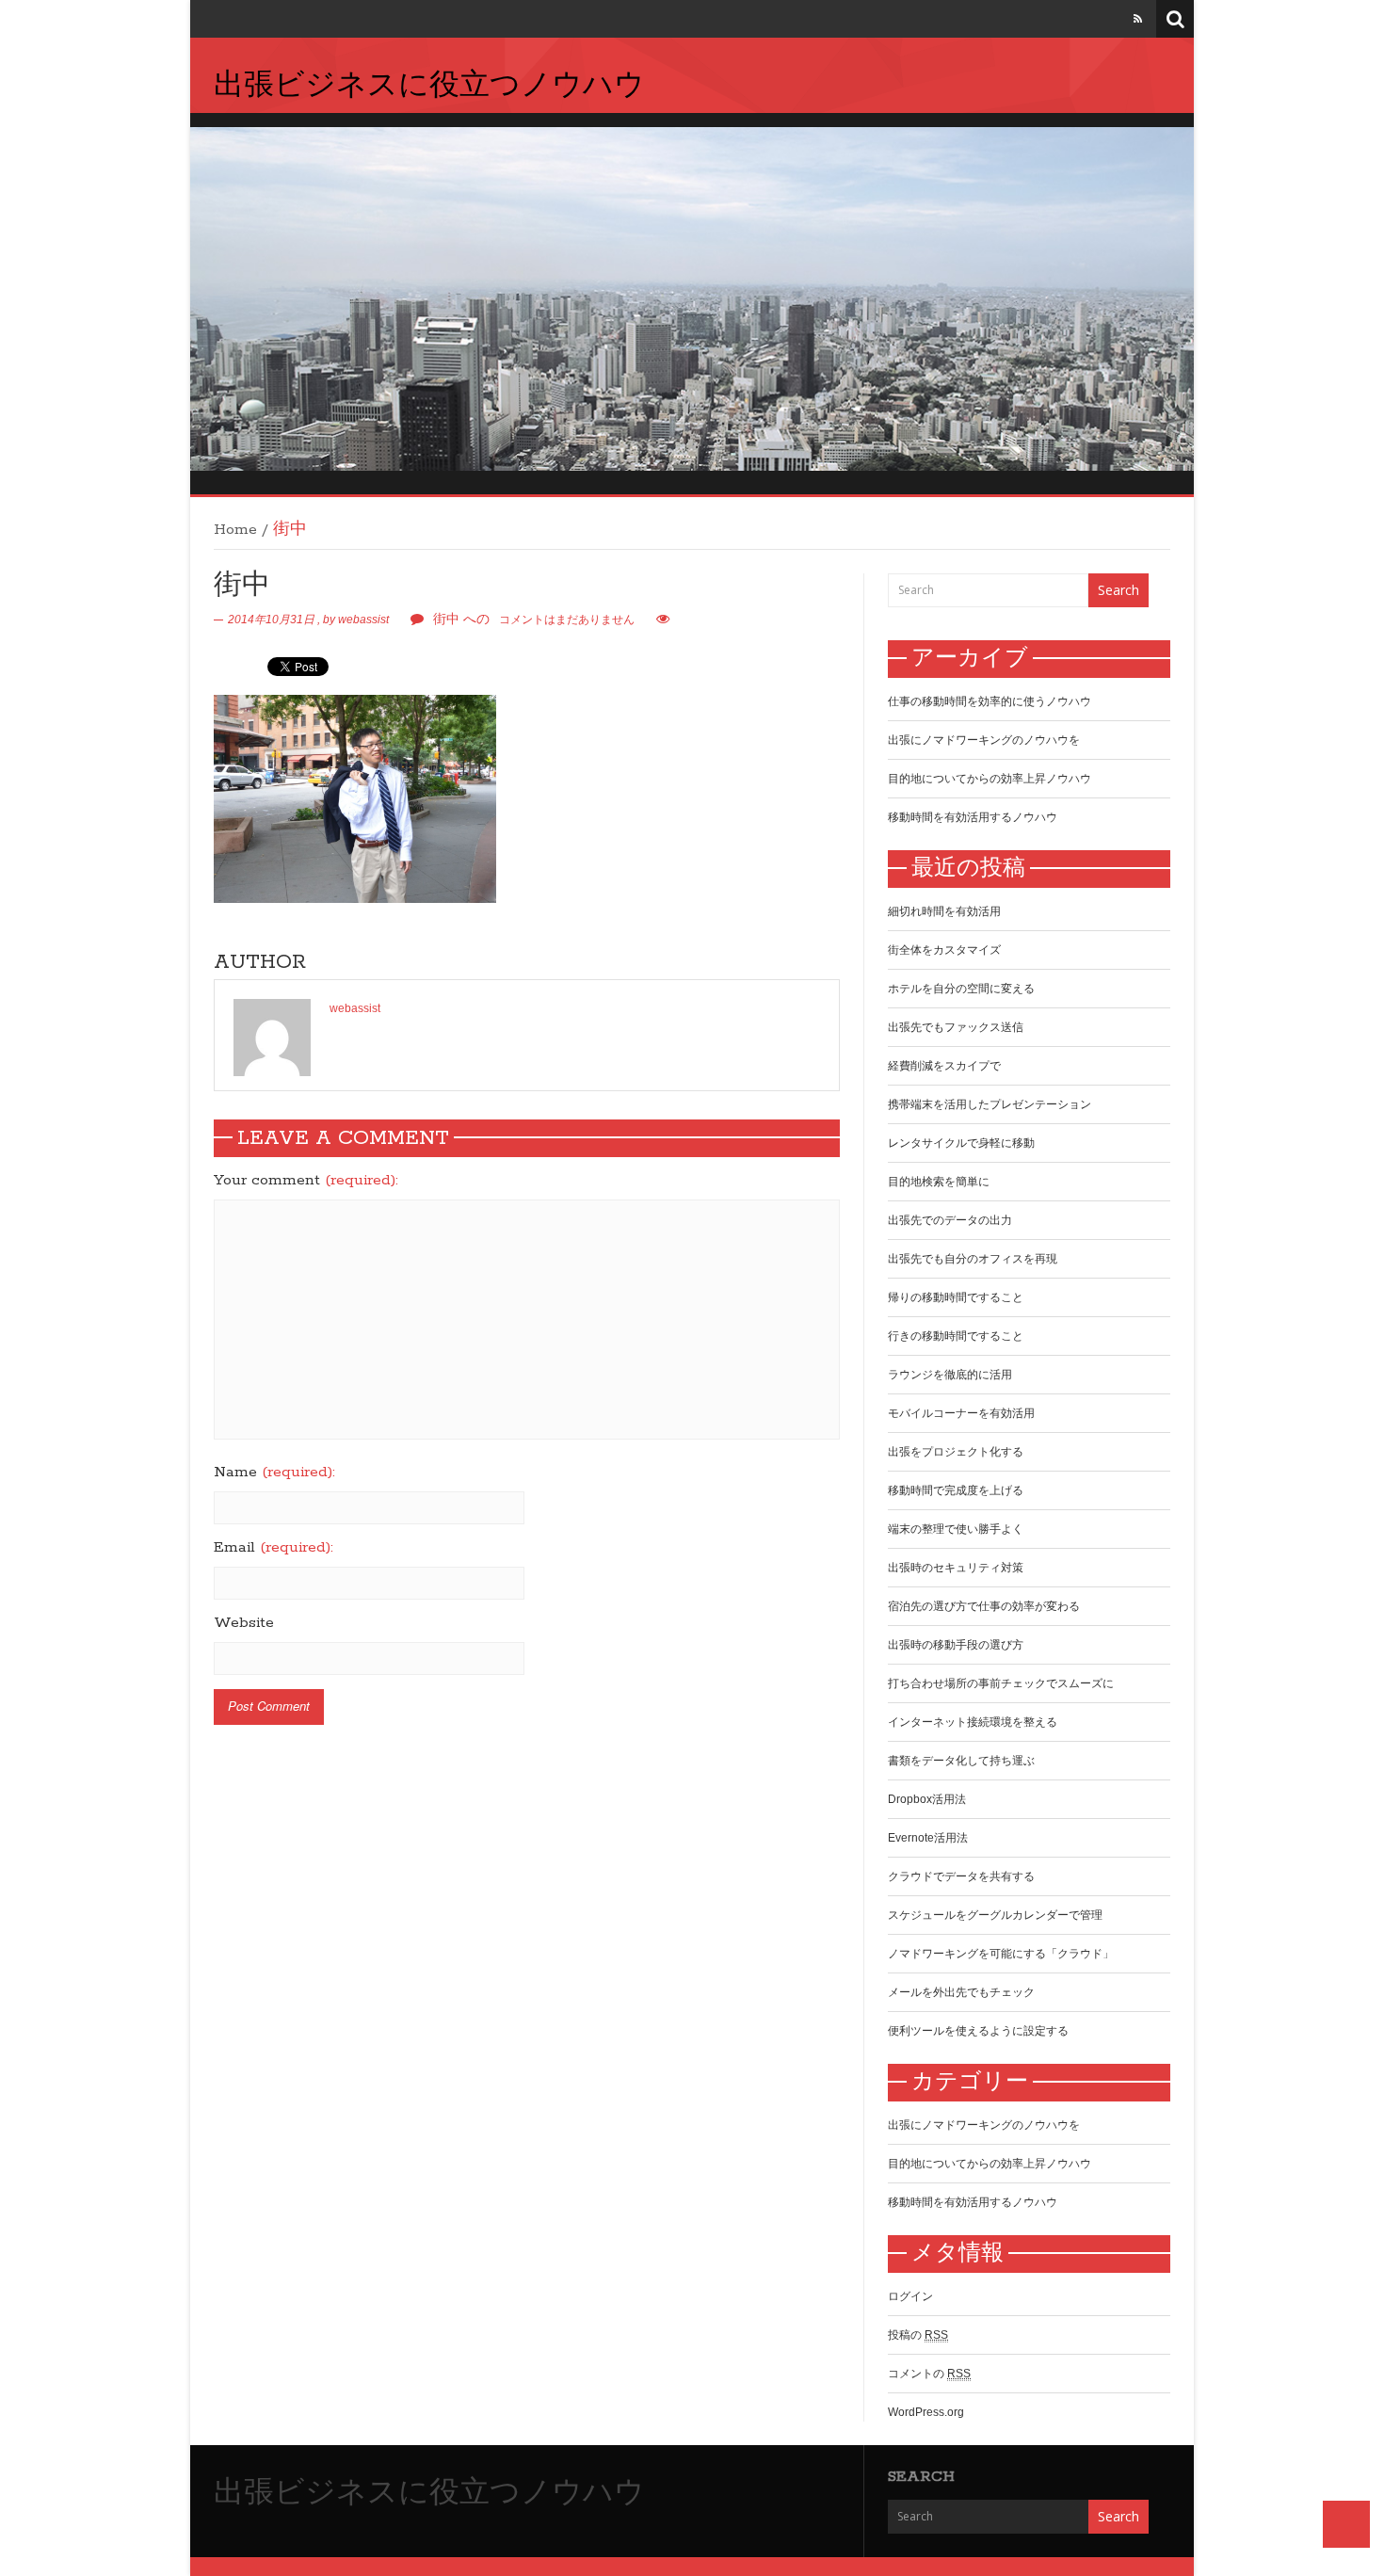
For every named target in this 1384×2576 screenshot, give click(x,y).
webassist (363, 620)
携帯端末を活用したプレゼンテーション (990, 1104)
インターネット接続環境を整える (973, 1722)
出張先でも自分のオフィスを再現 (973, 1259)
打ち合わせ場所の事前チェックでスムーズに (1001, 1683)
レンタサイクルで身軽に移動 (961, 1143)
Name (274, 1473)
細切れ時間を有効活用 (944, 911)
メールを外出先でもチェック (961, 1992)
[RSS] (1138, 19)
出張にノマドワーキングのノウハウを (984, 740)
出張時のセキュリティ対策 (956, 1568)
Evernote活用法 (928, 1838)
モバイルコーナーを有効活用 (961, 1413)
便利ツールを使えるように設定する (978, 2031)
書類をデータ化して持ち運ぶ (961, 1761)
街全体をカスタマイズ (944, 950)
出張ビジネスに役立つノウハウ (429, 87)
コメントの (929, 2374)
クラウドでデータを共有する (961, 1876)
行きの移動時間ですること (956, 1336)
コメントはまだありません (534, 620)
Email (274, 1548)
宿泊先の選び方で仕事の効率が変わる (984, 1606)
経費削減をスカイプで (944, 1066)
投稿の (918, 2335)
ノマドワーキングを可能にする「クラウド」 (1001, 1954)
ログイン (910, 2296)
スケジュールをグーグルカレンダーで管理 (995, 1915)
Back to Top (1346, 2524)
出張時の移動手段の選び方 (956, 1645)
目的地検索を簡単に (939, 1182)
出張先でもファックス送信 (956, 1027)
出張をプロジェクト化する (956, 1452)
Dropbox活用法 (927, 1799)
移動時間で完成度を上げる (956, 1490)
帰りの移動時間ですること (956, 1297)
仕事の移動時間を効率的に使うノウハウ (990, 701)
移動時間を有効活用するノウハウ (973, 817)
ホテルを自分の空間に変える (961, 989)
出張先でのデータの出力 (950, 1220)
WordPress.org (926, 2412)
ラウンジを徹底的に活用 (950, 1375)
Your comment (306, 1181)
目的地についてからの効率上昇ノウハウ (990, 779)
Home (235, 530)
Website (244, 1623)
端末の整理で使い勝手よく (956, 1529)
